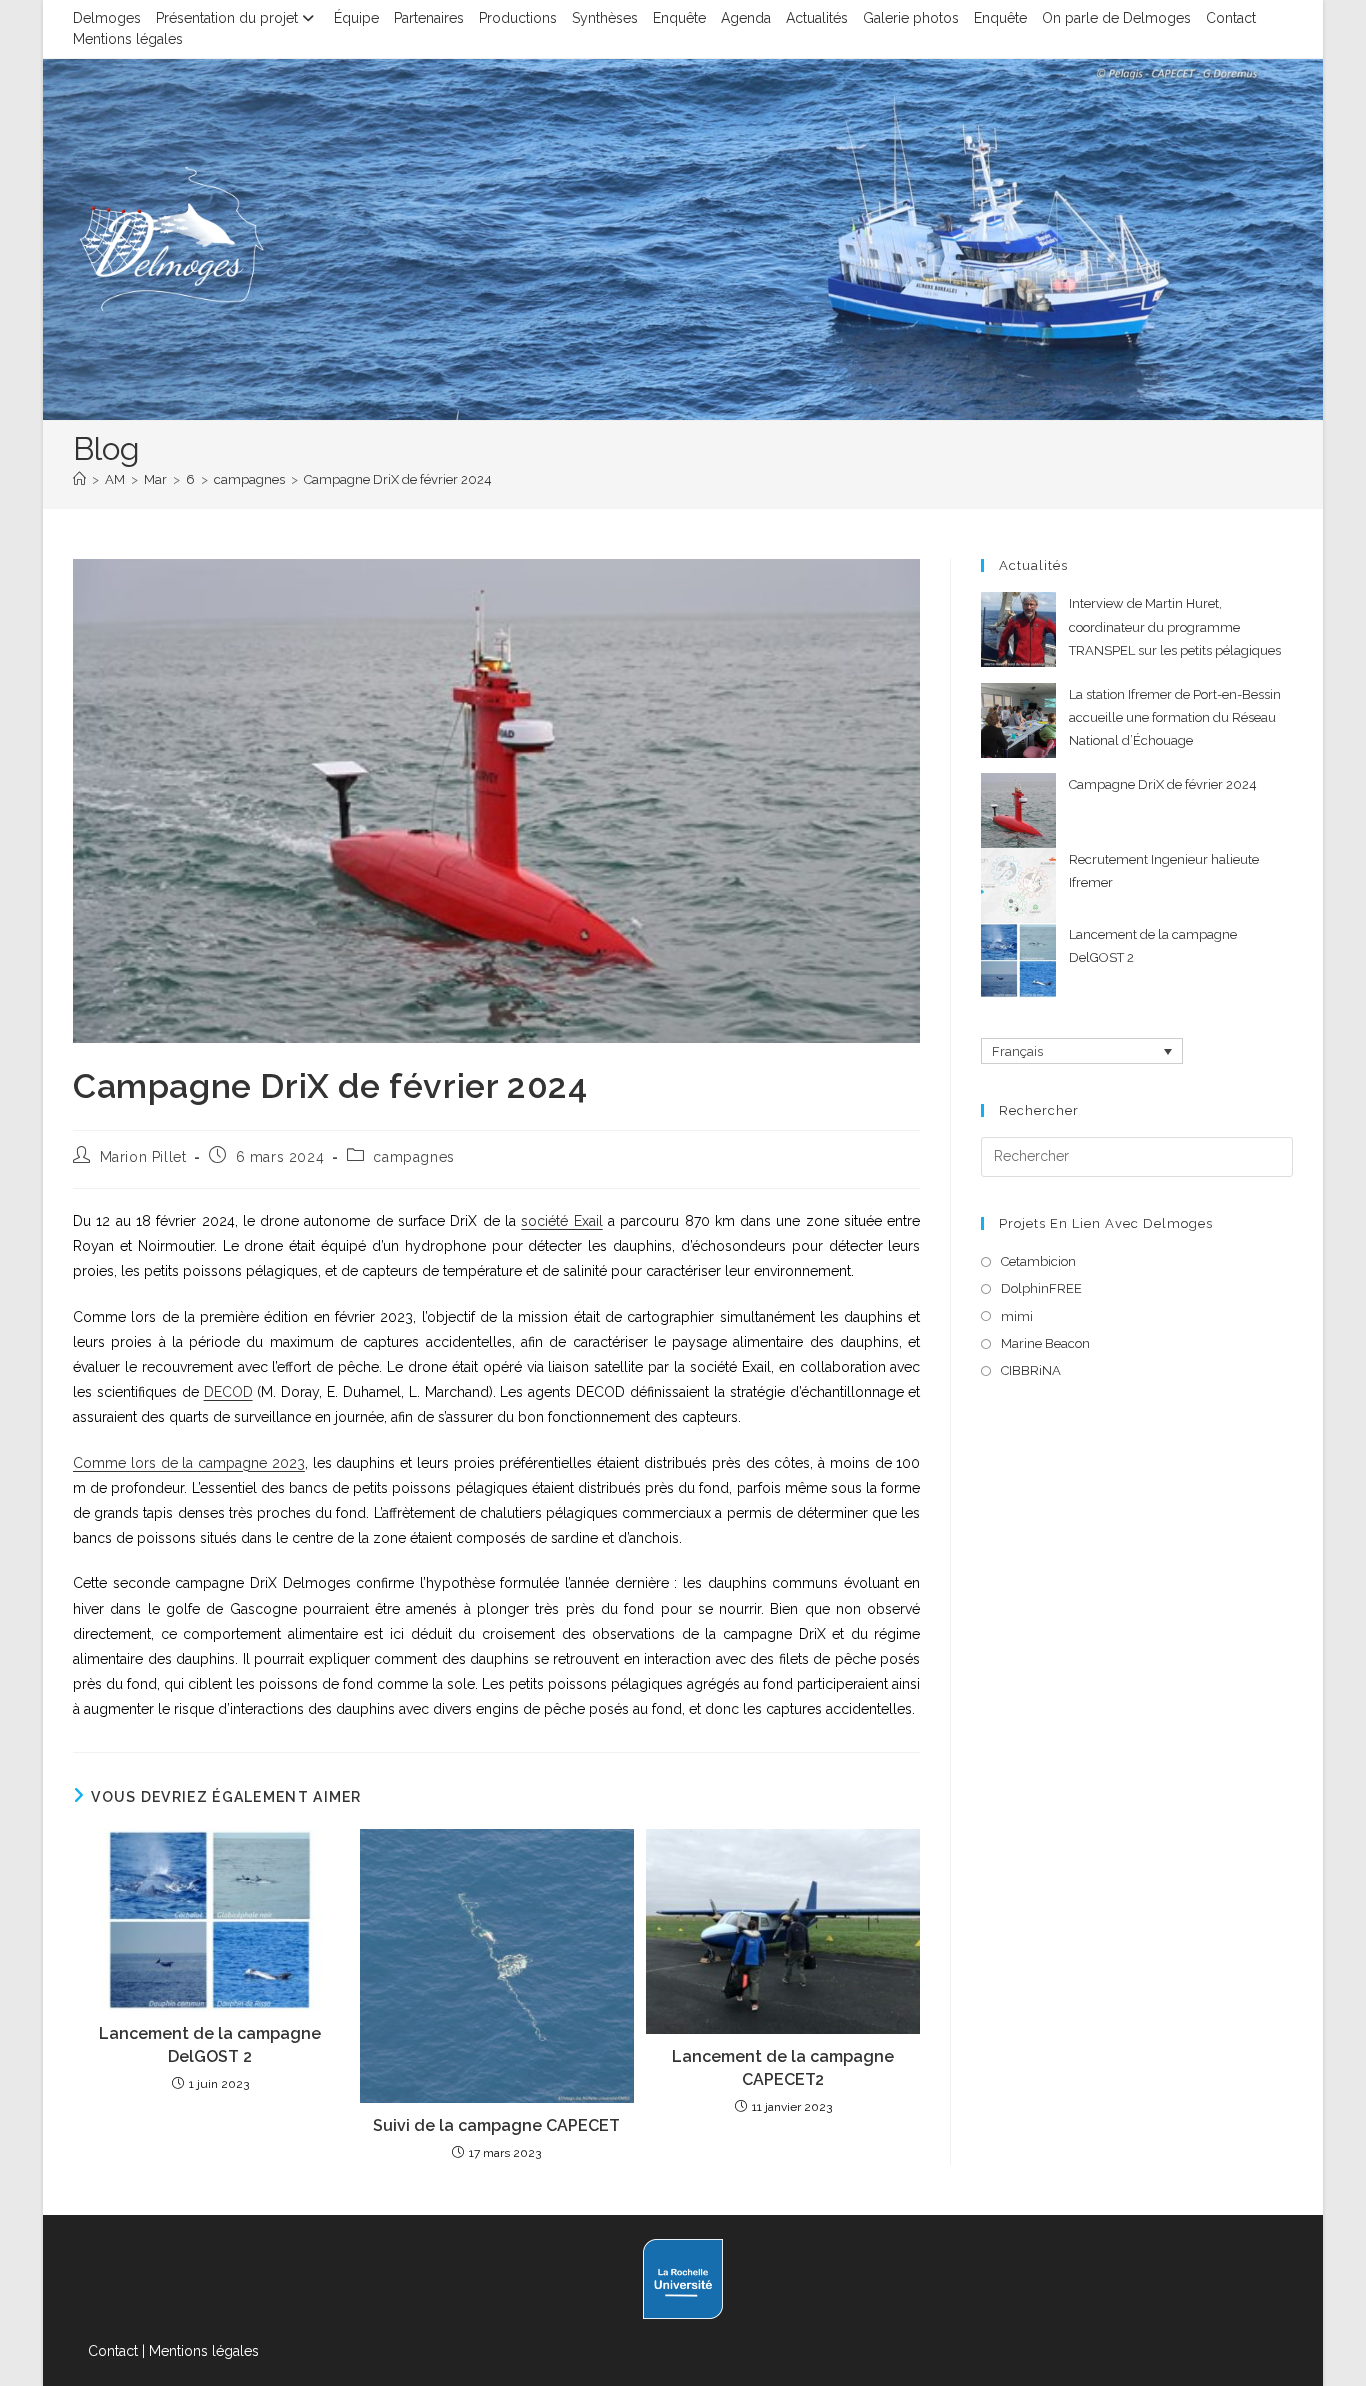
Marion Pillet (143, 1157)
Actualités (817, 18)
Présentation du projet (227, 18)
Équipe (356, 18)
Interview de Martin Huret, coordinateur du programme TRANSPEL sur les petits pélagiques (1175, 627)
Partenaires (429, 18)
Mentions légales (128, 39)
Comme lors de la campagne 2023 (189, 1463)
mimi (1017, 1316)
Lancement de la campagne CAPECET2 (783, 2067)
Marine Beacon (1045, 1343)
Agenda (746, 18)
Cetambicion (1038, 1261)
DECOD (228, 1392)
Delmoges (107, 18)
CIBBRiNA (1031, 1370)
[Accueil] (79, 479)
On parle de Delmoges (1116, 18)
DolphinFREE (1041, 1288)
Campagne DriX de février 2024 (398, 479)
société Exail (561, 1221)
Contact (1231, 18)
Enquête (679, 18)
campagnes (413, 1157)
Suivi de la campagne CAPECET (496, 2125)
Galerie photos (911, 18)
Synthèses (605, 18)
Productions (518, 18)
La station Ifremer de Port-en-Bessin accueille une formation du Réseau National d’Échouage (1175, 718)
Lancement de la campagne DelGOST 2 (210, 2044)
